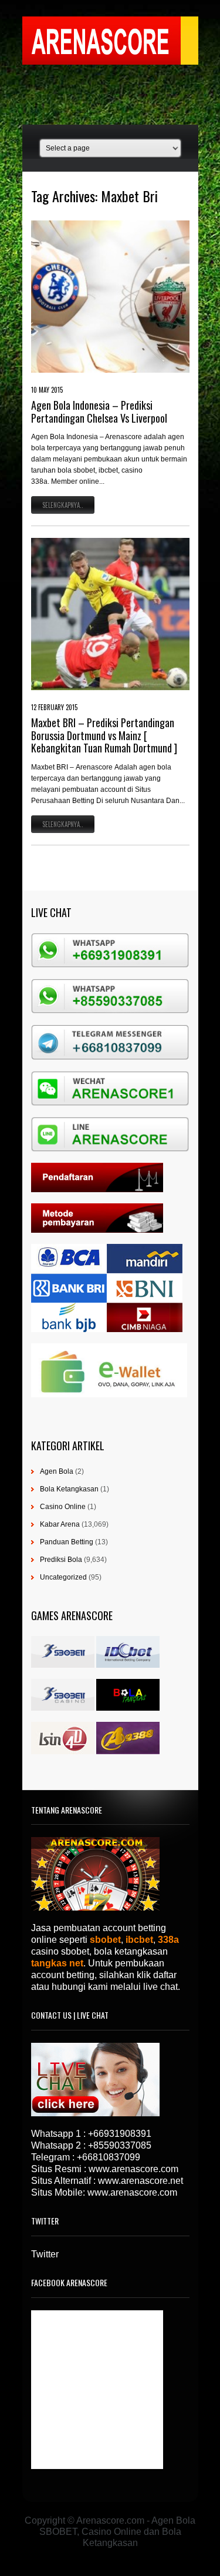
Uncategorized (63, 1577)
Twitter (45, 2254)
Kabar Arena (60, 1524)
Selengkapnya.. (63, 505)
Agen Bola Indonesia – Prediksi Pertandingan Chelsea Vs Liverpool (99, 412)
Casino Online (63, 1507)
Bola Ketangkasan (69, 1489)
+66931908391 (120, 2134)
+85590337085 (120, 2145)
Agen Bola (57, 1471)
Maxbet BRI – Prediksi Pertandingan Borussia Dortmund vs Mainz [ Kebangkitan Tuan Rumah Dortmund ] (104, 735)
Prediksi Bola (61, 1560)
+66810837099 (109, 2157)
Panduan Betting (67, 1542)
